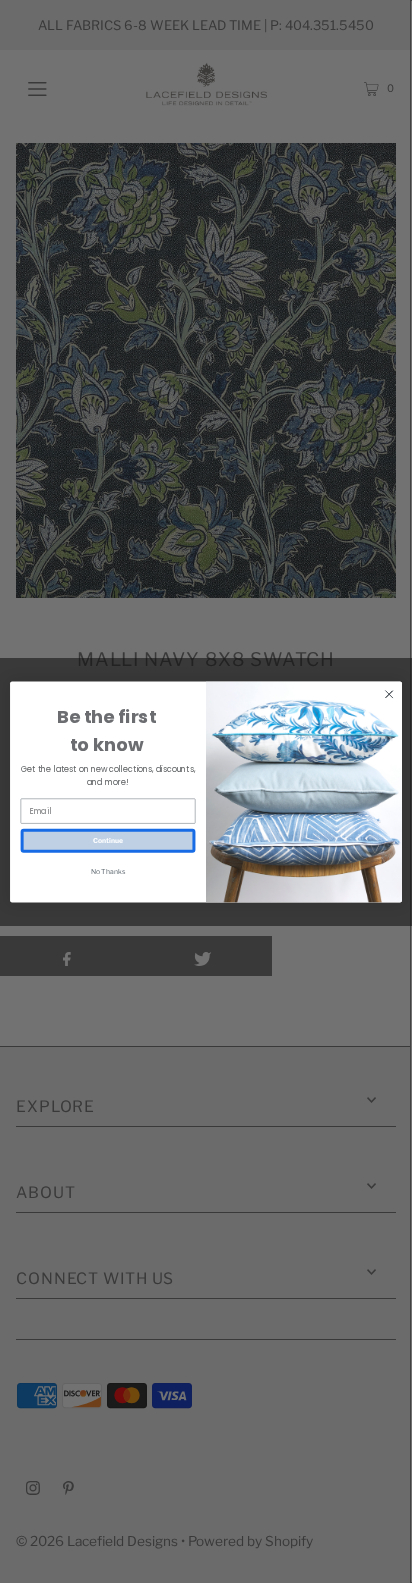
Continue (108, 840)
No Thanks (108, 871)
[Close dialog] (389, 694)
